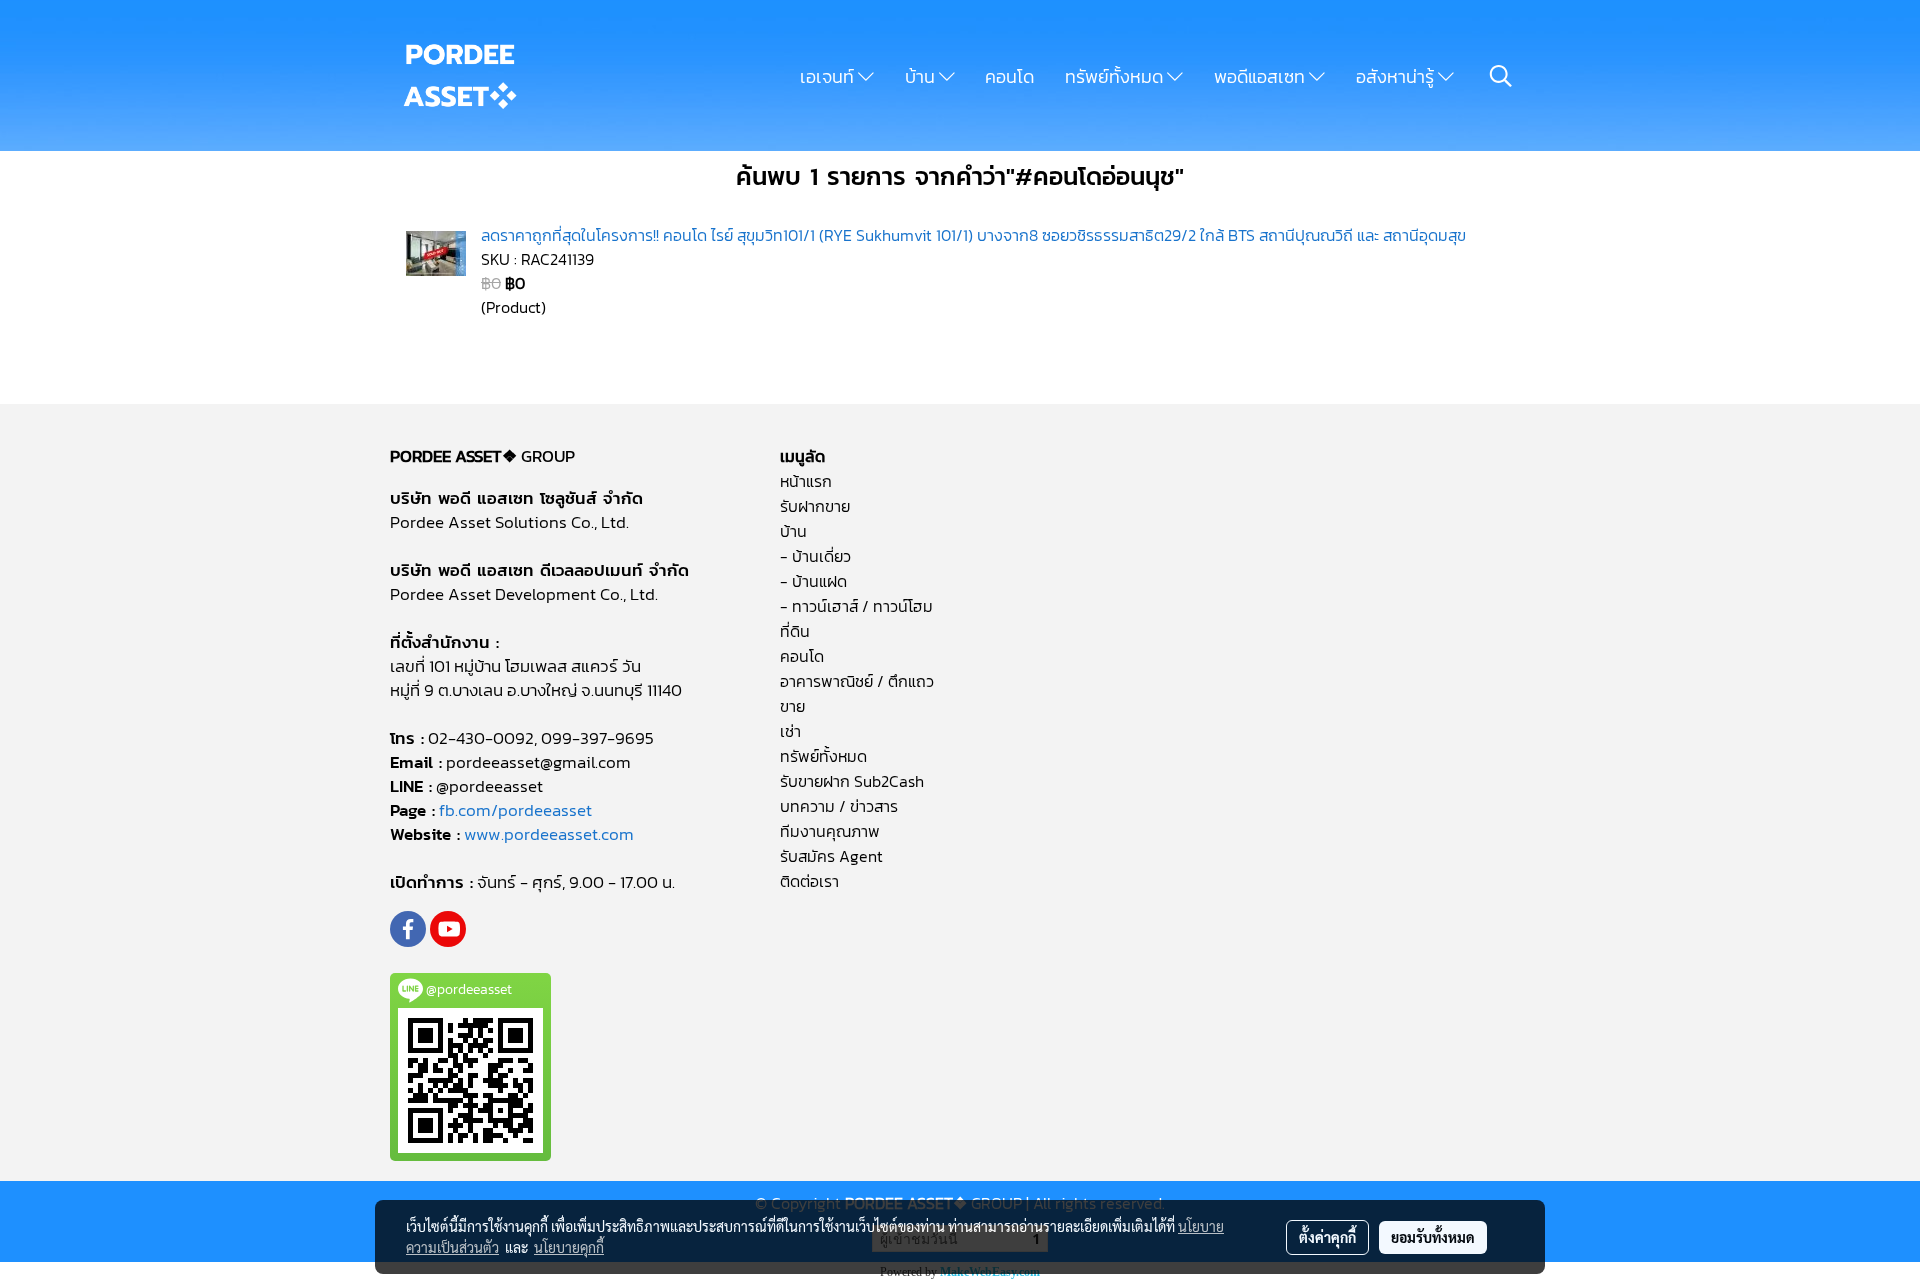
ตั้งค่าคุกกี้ (1327, 1237)
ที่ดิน (795, 631)
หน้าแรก (806, 481)
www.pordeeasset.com (549, 834)
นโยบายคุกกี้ (569, 1247)
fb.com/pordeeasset (515, 810)
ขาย (792, 706)
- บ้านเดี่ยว (815, 556)
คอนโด (1009, 76)
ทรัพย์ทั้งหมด (1116, 76)
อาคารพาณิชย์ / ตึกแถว (857, 681)
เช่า (790, 731)
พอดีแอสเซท (1261, 76)
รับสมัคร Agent (831, 856)
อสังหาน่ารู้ (1397, 76)
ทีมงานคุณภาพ (830, 831)
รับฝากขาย (815, 506)
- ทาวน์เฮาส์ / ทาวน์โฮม (856, 606)
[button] (1501, 76)
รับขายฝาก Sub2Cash (852, 781)
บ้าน (922, 76)
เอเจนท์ (829, 76)
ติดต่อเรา (809, 881)
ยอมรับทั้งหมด (1433, 1237)
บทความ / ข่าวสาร (839, 806)
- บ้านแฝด (813, 581)
